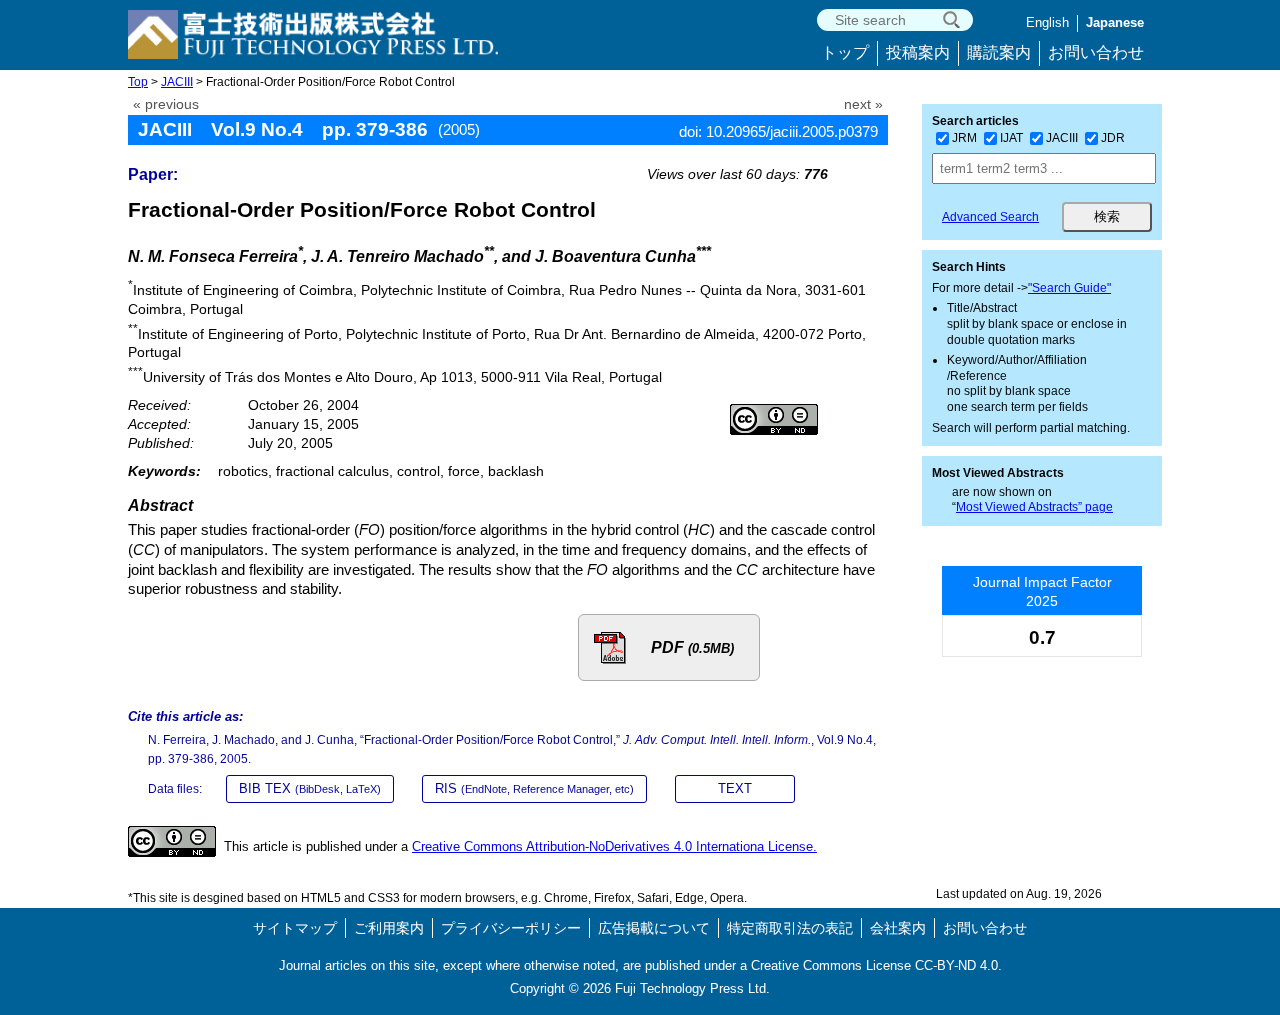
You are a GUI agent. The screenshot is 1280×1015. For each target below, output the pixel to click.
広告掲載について (654, 928)
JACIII (177, 82)
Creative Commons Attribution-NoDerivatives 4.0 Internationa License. (614, 846)
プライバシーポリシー (511, 928)
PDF (692, 647)
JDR (1113, 138)
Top (138, 82)
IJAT (1011, 138)
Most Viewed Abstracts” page (1034, 507)
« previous (166, 104)
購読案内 (999, 52)
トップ (845, 52)
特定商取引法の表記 (790, 928)
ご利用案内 (389, 928)
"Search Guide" (1069, 288)
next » (863, 104)
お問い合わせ (1096, 52)
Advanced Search (990, 217)
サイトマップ (295, 928)
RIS (534, 788)
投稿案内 (918, 52)
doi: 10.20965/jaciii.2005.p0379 (778, 131)
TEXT (735, 788)
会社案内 (898, 928)
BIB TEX (310, 788)
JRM (964, 138)
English (1047, 22)
